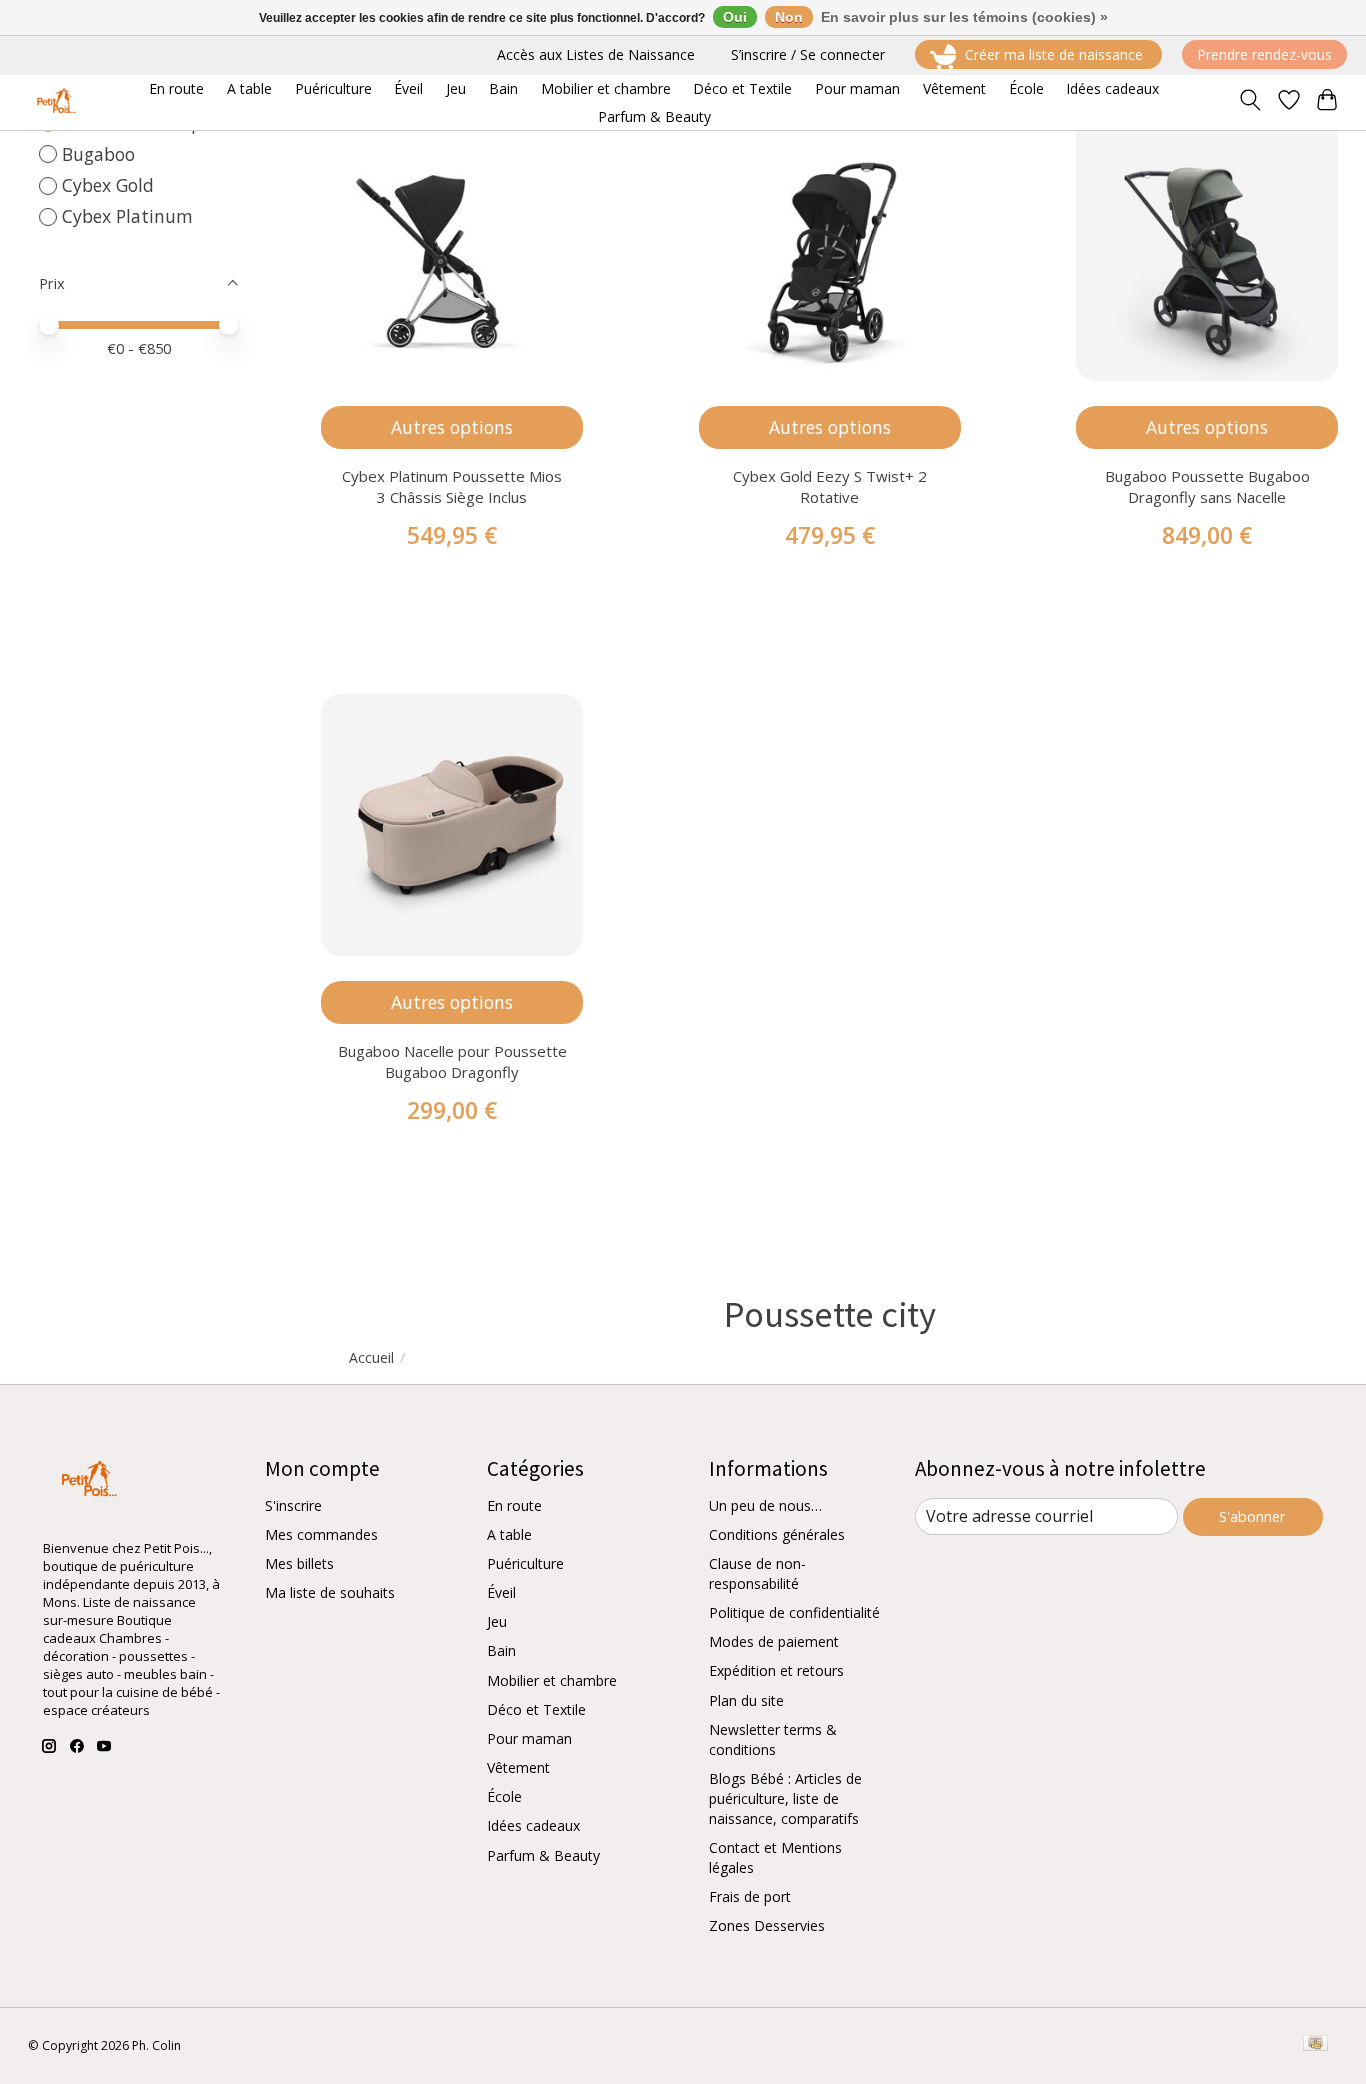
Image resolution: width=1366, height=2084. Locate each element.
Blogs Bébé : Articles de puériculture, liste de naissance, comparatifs (785, 1798)
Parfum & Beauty (543, 1855)
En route (514, 1505)
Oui (735, 17)
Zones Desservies (767, 1925)
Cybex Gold (108, 185)
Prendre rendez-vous (1264, 54)
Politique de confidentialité (794, 1612)
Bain (501, 1650)
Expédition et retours (776, 1670)
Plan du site (746, 1700)
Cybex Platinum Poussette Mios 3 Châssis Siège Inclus (452, 486)
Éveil (501, 1592)
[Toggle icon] (1249, 102)
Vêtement (518, 1767)
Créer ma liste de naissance (1054, 54)
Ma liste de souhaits (330, 1592)
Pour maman (529, 1738)
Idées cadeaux (533, 1825)
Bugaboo (98, 154)
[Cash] (1315, 2045)
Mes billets (299, 1563)
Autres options (452, 427)
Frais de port (750, 1896)
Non (789, 17)
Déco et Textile (536, 1709)
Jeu (497, 1621)
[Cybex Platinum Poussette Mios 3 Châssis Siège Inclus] (452, 250)
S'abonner (1252, 1516)
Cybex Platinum (127, 216)
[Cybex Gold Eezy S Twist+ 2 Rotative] (830, 250)
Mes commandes (321, 1534)
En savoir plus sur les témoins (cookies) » (964, 17)
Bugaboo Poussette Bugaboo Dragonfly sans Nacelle (1207, 486)
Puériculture (525, 1563)
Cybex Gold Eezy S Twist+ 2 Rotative (830, 486)
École (504, 1796)
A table (509, 1534)
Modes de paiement (774, 1641)
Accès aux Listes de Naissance (596, 54)
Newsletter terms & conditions (773, 1739)
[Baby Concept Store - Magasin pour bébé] (53, 102)
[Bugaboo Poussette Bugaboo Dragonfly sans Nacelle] (1207, 250)
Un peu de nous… (765, 1505)
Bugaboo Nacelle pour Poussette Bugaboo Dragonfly (452, 1061)
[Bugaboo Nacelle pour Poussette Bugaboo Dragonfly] (452, 825)
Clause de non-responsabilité (757, 1573)
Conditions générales (777, 1534)
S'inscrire (293, 1505)
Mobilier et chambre (552, 1680)
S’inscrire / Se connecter (808, 54)
